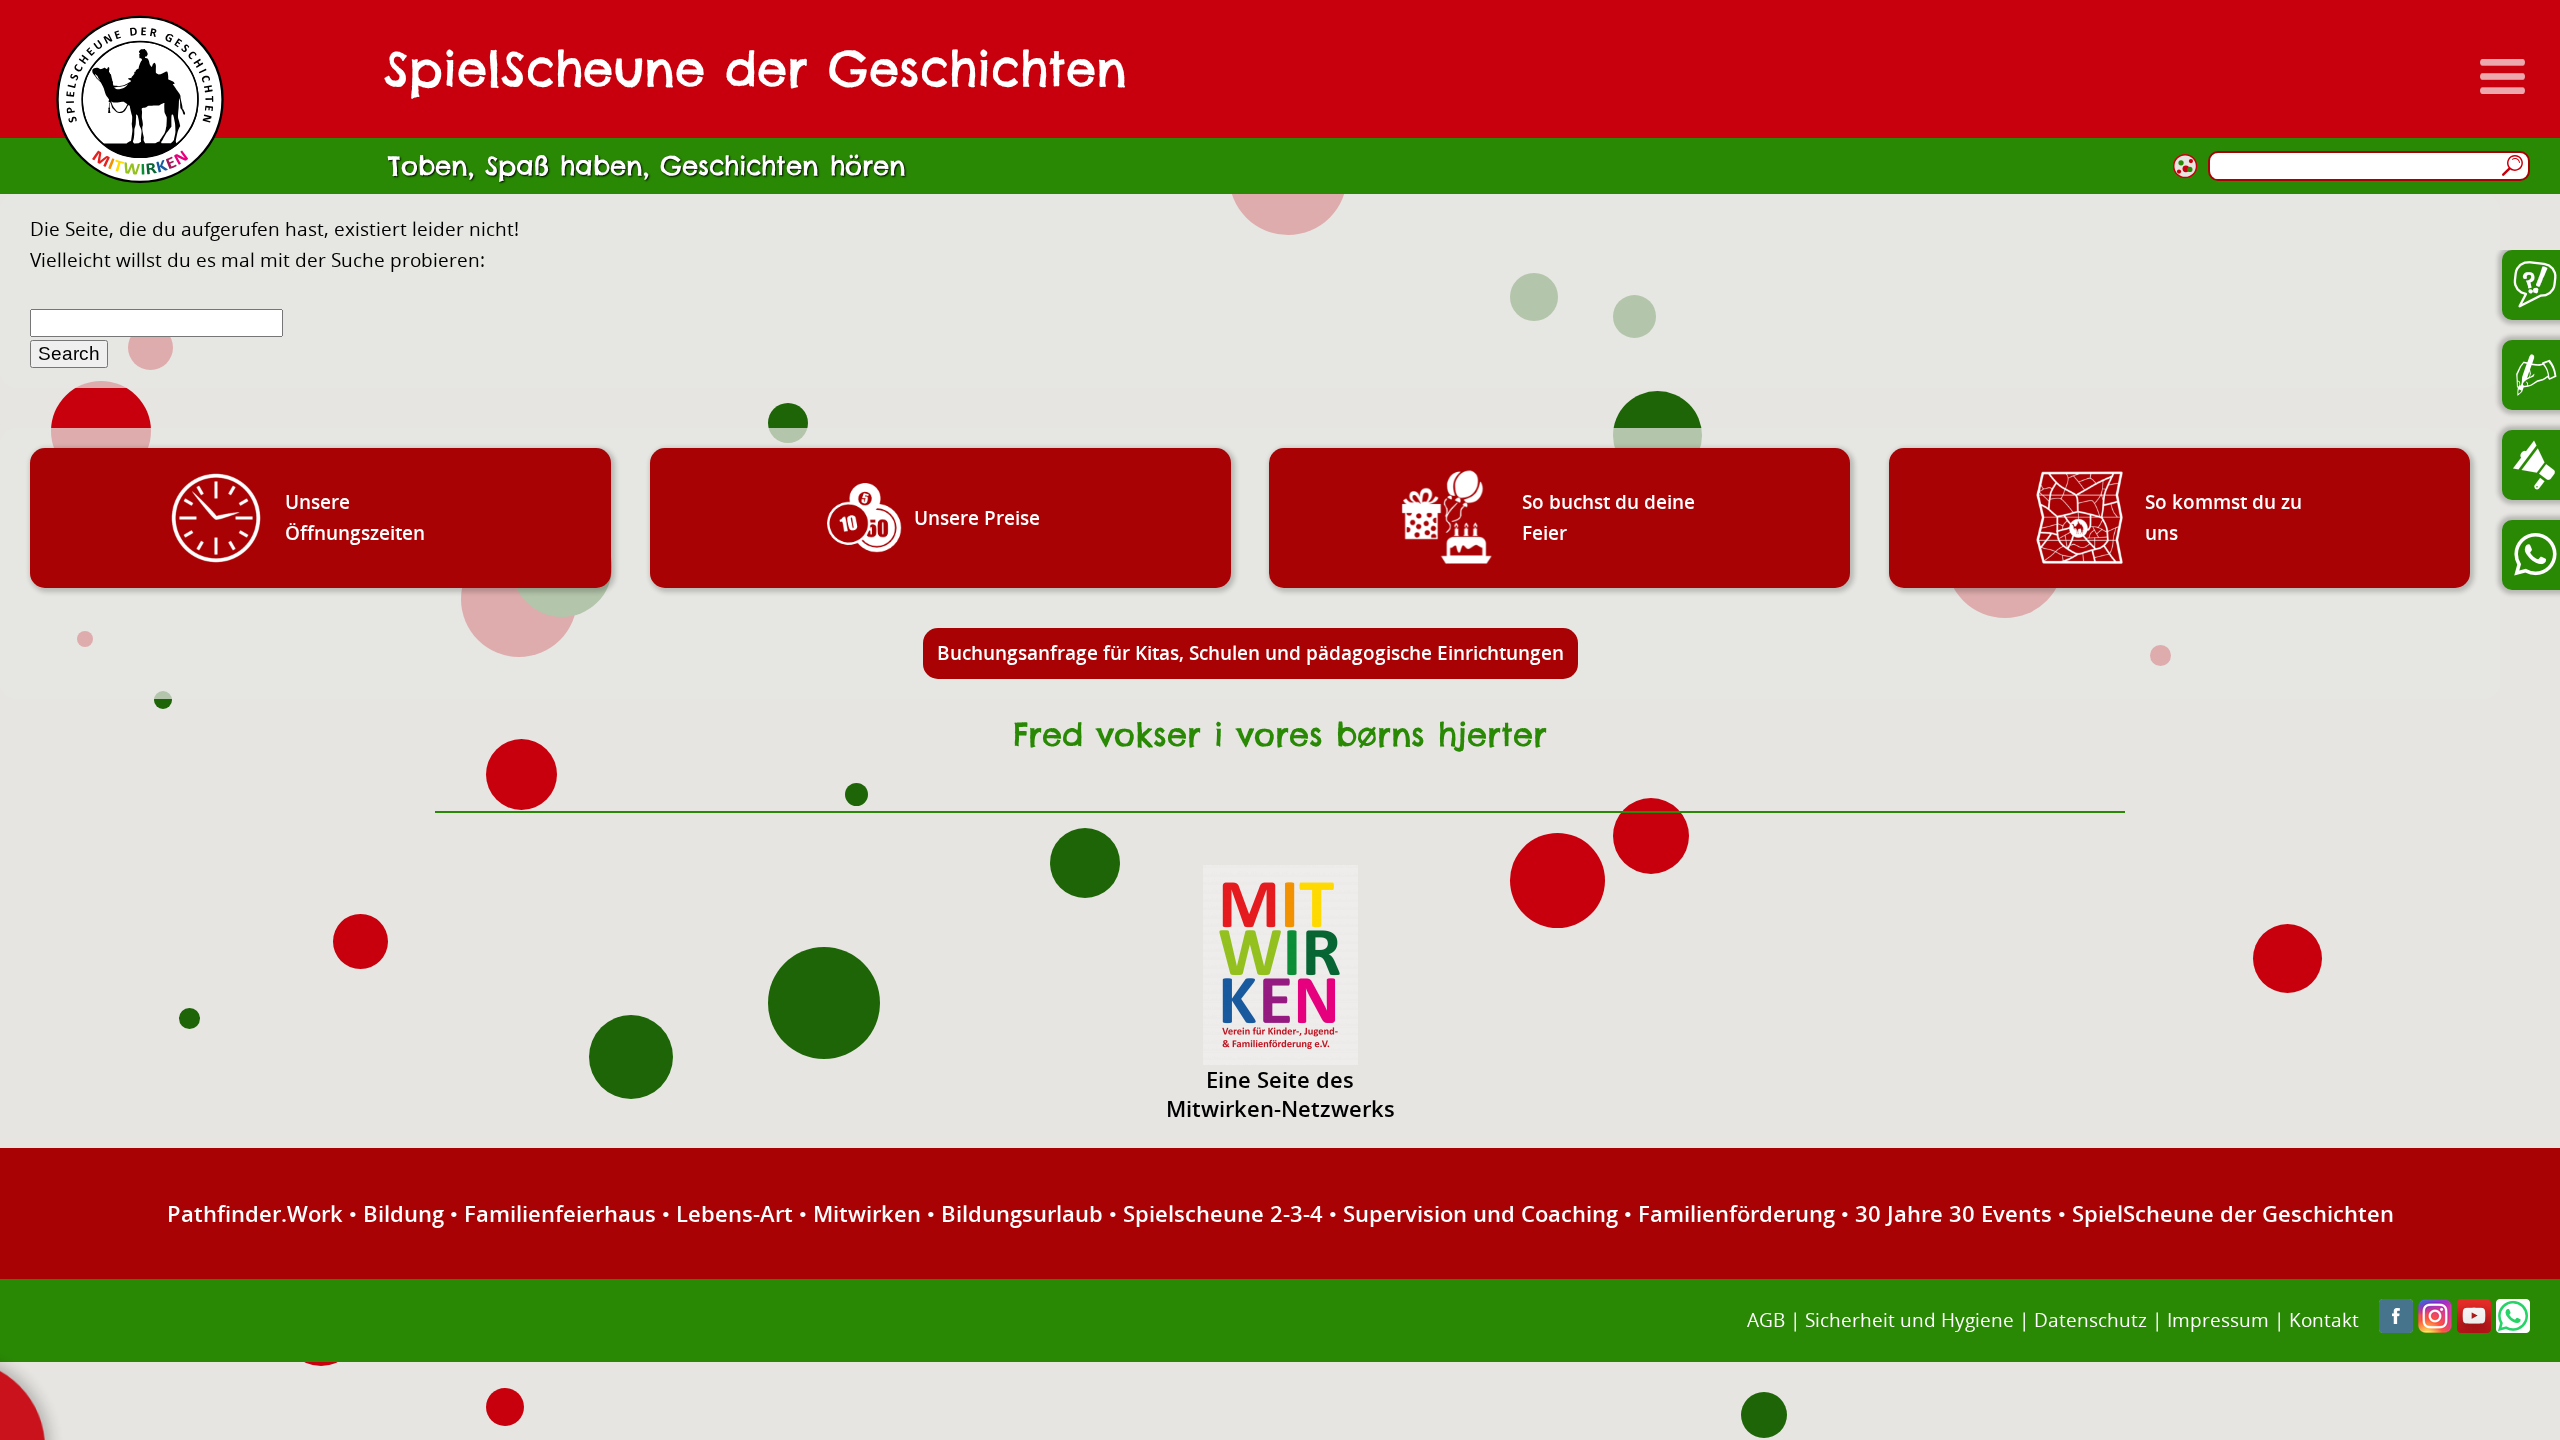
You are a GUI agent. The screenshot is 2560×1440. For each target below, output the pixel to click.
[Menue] (2502, 76)
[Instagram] (2435, 1325)
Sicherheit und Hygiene (1909, 1319)
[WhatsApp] (2513, 1325)
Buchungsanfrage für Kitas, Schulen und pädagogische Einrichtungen (1250, 652)
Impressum (2218, 1319)
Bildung (403, 1213)
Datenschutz (2090, 1319)
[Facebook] (2396, 1325)
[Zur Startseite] (140, 99)
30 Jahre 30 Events (1953, 1213)
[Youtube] (2474, 1325)
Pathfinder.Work (255, 1213)
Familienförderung (1736, 1213)
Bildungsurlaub (1022, 1213)
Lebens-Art (734, 1213)
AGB (1766, 1319)
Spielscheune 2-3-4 (1223, 1213)
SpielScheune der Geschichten (2233, 1213)
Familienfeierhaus (560, 1213)
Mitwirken (867, 1213)
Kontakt (2324, 1319)
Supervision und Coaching (1480, 1213)
